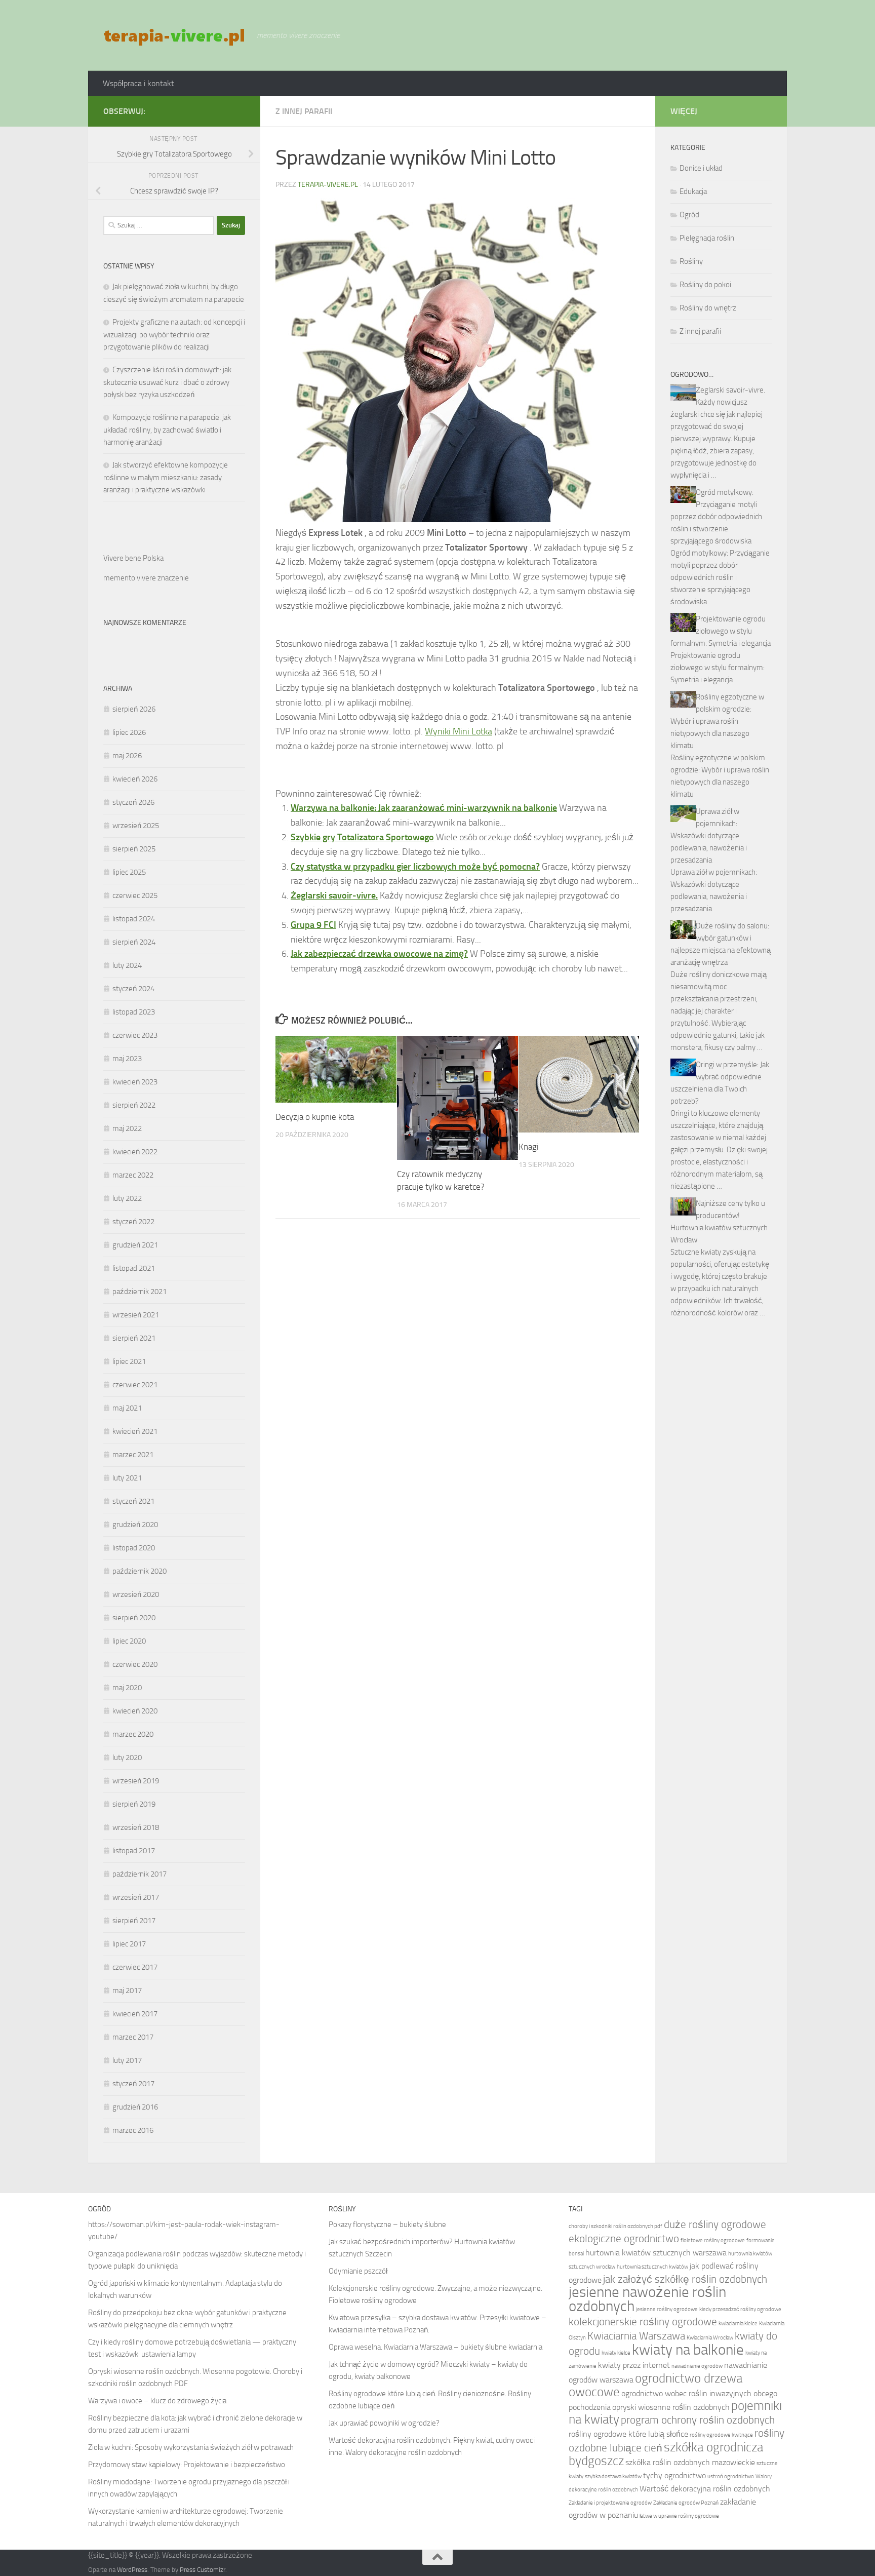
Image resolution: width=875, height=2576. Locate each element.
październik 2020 (140, 1571)
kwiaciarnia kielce (738, 2324)
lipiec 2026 (129, 732)
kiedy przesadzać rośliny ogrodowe (740, 2309)
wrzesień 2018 (136, 1827)
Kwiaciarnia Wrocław (710, 2338)
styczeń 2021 (133, 1501)
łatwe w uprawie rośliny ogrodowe (679, 2516)
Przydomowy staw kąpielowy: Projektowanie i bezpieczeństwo (187, 2465)
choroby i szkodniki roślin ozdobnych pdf (615, 2226)
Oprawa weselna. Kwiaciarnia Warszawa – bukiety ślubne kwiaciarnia (435, 2347)
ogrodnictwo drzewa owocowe (655, 2385)
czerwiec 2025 (135, 895)
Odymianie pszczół (358, 2271)
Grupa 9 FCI (313, 925)
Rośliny (691, 261)
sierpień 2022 (134, 1105)
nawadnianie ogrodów (697, 2366)
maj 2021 (127, 1408)
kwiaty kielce (616, 2353)
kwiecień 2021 (135, 1431)
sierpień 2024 (134, 942)
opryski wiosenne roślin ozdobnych (671, 2407)
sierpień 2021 (134, 1338)
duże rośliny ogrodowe (715, 2224)
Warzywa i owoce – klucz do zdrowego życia (157, 2401)
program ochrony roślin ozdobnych (698, 2420)
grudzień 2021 (135, 1245)
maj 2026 (127, 756)
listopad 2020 (134, 1548)
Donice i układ (701, 168)
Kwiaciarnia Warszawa (636, 2336)
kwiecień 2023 (135, 1082)
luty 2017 (127, 2060)
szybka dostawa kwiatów (613, 2476)
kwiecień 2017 (135, 2014)
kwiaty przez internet (634, 2365)
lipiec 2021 (129, 1361)
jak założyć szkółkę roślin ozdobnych (685, 2279)
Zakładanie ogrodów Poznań (686, 2503)
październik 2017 (140, 1874)
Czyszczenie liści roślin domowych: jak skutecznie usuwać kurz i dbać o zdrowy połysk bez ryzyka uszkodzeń (167, 382)
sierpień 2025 (134, 849)
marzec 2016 (133, 2130)
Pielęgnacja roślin (707, 238)
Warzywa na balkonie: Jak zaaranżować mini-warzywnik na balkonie (424, 808)
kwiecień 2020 (135, 1711)
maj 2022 (127, 1128)
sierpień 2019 (134, 1804)
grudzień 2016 (135, 2107)
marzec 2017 (133, 2037)
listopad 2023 (134, 1012)
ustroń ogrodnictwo (731, 2476)
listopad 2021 (134, 1268)
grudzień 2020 (135, 1525)
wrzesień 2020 (136, 1594)
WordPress (132, 2570)
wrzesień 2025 (136, 826)
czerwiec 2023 (135, 1035)
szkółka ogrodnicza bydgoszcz (666, 2454)
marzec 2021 (133, 1455)
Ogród (689, 215)
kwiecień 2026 (135, 779)
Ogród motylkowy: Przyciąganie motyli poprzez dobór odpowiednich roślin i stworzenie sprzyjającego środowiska (716, 517)
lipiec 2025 (129, 872)
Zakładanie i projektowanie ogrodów (610, 2503)
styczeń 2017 (133, 2084)
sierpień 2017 (134, 1921)
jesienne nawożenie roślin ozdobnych (647, 2299)
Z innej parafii (304, 111)
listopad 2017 (134, 1851)
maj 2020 (127, 1688)
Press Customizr (203, 2570)
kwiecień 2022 (135, 1152)
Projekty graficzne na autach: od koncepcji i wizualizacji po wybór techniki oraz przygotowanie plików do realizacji (174, 335)
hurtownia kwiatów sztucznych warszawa (656, 2253)
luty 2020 (127, 1758)
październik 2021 (140, 1292)
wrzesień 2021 (136, 1315)
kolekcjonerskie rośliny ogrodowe (643, 2321)
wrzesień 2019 (136, 1781)
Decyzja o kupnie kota (315, 1117)
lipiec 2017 (129, 1944)
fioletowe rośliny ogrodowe (713, 2240)
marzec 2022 (133, 1175)
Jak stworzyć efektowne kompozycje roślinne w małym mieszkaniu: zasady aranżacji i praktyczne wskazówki (166, 477)
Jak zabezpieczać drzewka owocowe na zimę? (379, 954)
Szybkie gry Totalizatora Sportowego (362, 837)
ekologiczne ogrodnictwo (624, 2238)
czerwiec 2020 (135, 1664)
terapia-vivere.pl (328, 185)
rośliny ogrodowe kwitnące (721, 2435)
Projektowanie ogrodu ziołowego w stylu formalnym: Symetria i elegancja (721, 631)
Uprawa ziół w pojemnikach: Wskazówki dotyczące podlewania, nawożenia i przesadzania (709, 836)
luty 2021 (127, 1478)
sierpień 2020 (134, 1618)
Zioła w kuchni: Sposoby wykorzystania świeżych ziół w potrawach (191, 2447)
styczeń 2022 (133, 1222)
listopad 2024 (134, 919)
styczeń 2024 (133, 989)
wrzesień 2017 (136, 1897)
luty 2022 (127, 1198)
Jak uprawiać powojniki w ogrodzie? (384, 2423)
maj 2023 (127, 1059)
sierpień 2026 (134, 709)
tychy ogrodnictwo (674, 2475)
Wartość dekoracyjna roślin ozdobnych (705, 2489)
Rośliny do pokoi (705, 285)
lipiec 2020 (129, 1641)
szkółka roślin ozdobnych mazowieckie (690, 2462)
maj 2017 (127, 1990)
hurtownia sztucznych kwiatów (652, 2267)
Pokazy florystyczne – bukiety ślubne (387, 2224)
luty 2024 (127, 965)
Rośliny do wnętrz (708, 308)
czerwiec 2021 (135, 1385)
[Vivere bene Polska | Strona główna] (175, 35)
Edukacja (693, 191)
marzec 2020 (133, 1734)
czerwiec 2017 (135, 1967)
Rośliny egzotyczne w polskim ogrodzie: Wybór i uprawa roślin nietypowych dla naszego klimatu (717, 721)
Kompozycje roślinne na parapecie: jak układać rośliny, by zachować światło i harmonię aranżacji (167, 430)
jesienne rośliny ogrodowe (667, 2309)
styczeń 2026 (133, 802)
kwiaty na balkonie (688, 2350)
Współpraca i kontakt (138, 83)
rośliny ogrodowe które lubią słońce (628, 2434)
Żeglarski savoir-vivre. (334, 895)
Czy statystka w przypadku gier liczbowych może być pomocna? (415, 867)
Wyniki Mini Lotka (459, 731)
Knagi (529, 1147)
